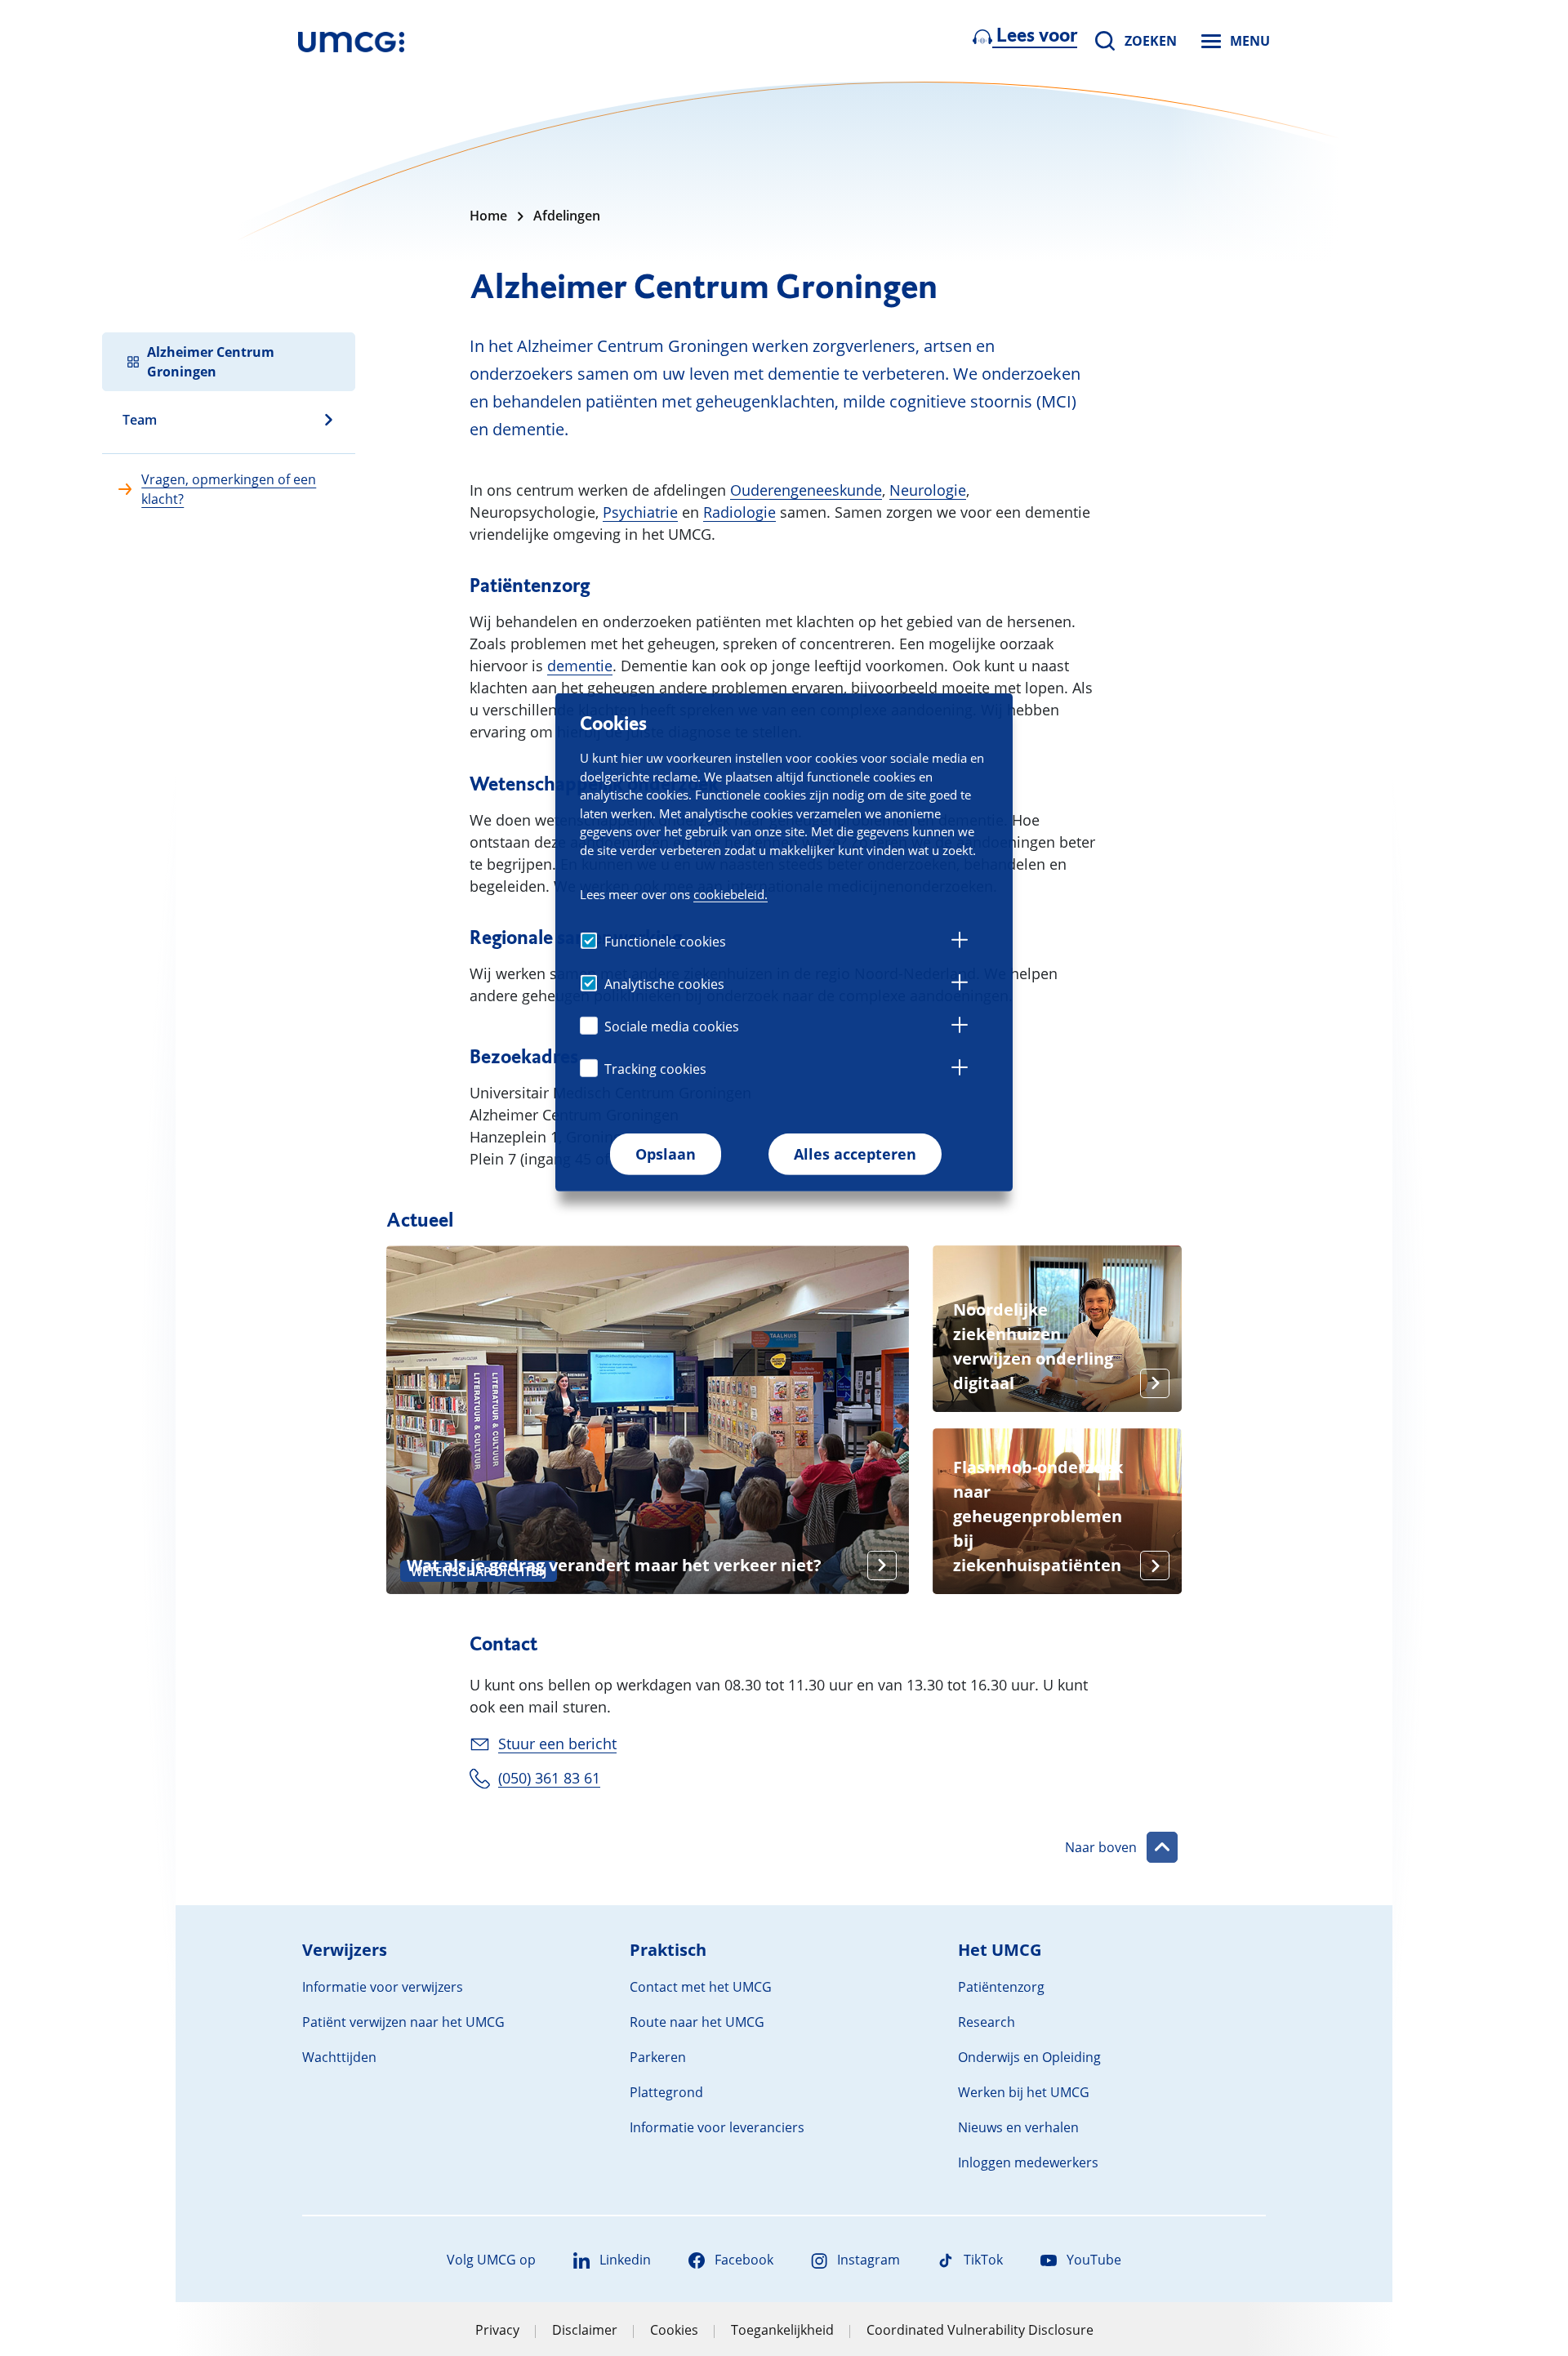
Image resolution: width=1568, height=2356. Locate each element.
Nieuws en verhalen (1018, 2127)
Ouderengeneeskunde (806, 490)
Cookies (674, 2330)
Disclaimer (585, 2330)
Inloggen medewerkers (1028, 2162)
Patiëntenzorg (1001, 1987)
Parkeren (658, 2057)
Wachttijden (339, 2057)
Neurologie (928, 490)
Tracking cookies (655, 1069)
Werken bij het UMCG (1024, 2092)
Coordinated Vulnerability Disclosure (980, 2330)
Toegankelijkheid (782, 2330)
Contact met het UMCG (701, 1987)
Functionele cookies (665, 942)
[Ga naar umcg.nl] (351, 41)
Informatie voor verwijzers (383, 1987)
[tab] (960, 942)
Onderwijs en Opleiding (1029, 2057)
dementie (580, 666)
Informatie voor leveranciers (717, 2127)
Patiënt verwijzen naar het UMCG (403, 2022)
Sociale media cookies (672, 1027)
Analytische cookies (664, 984)
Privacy (497, 2330)
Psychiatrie (640, 512)
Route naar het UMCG (697, 2022)
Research (987, 2022)
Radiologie (739, 512)
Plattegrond (666, 2092)
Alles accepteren (855, 1154)
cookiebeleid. (731, 894)
